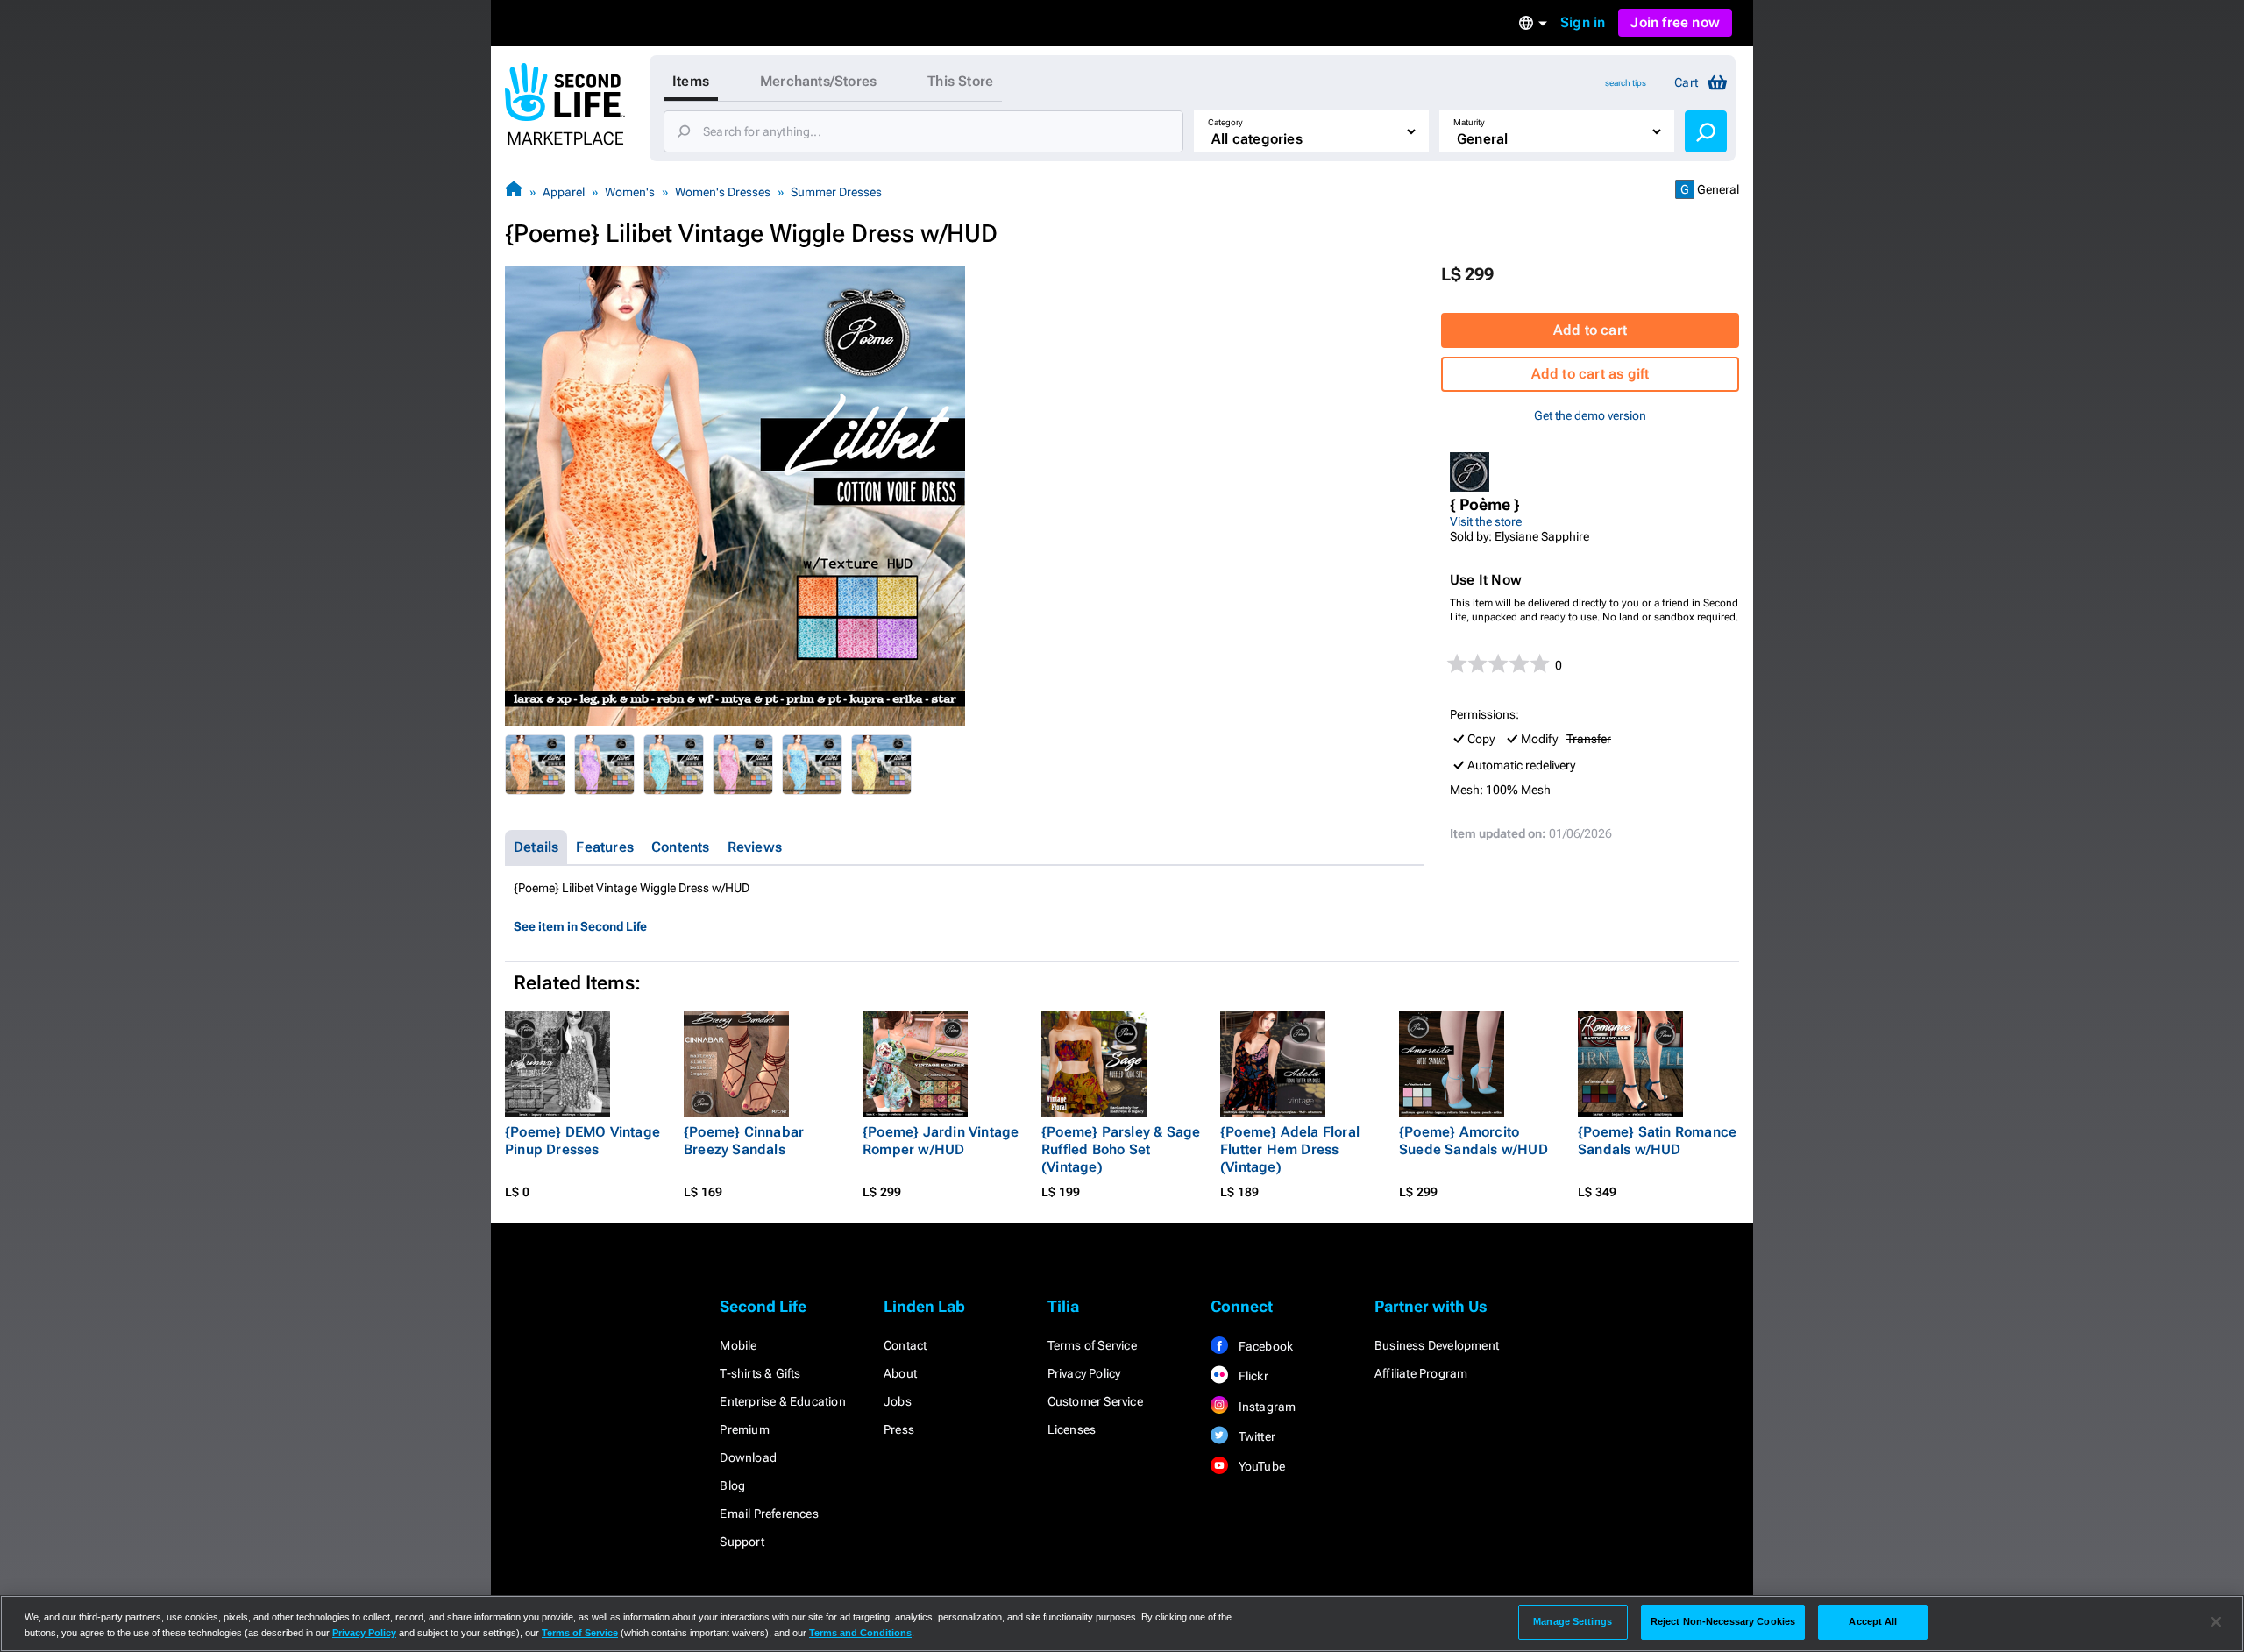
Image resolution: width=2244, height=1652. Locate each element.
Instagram (1265, 1407)
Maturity (1469, 122)
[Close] (2216, 1622)
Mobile (738, 1345)
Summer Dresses (836, 192)
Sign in (1583, 22)
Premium (744, 1429)
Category (1225, 122)
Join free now (1675, 22)
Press (899, 1429)
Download (748, 1457)
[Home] (514, 191)
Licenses (1072, 1429)
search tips (1626, 83)
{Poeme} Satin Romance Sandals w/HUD (1657, 1141)
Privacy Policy (1084, 1373)
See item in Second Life (580, 926)
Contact (905, 1345)
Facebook (1264, 1346)
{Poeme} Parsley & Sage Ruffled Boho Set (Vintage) (1121, 1149)
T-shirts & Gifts (760, 1373)
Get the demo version (1590, 415)
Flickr (1251, 1376)
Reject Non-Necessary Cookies (1723, 1621)
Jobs (898, 1401)
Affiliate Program (1421, 1373)
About (900, 1373)
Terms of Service (1092, 1345)
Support (742, 1542)
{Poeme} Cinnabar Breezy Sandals (744, 1141)
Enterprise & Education (782, 1401)
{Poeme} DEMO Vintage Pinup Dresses (582, 1141)
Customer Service (1095, 1401)
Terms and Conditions (860, 1633)
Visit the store (1486, 521)
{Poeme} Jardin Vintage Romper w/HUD (941, 1141)
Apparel (564, 192)
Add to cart (1590, 330)
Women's (630, 192)
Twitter (1255, 1436)
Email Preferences (769, 1514)
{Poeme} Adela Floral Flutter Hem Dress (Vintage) (1290, 1149)
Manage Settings (1573, 1621)
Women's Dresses (723, 192)
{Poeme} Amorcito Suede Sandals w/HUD (1474, 1141)
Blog (732, 1485)
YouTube (1260, 1466)
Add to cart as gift (1591, 374)
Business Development (1437, 1345)
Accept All (1873, 1621)
